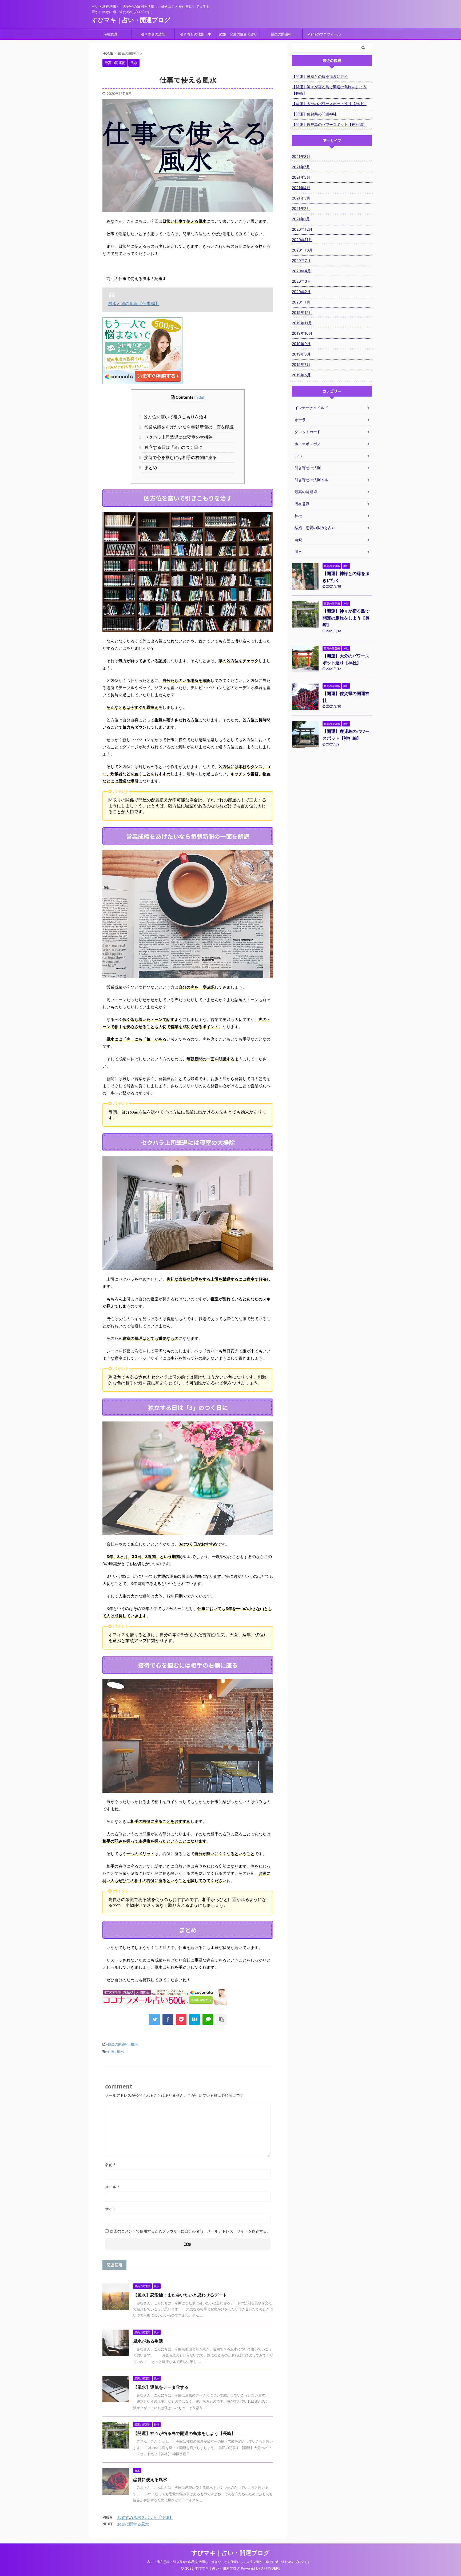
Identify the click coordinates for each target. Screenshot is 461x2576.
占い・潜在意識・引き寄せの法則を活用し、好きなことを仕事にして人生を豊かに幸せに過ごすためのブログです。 (230, 2562)
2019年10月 (302, 333)
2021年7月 (301, 167)
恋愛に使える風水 (150, 2479)
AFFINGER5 (271, 2568)
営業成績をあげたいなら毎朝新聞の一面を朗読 (188, 427)
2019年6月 (301, 375)
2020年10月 (302, 250)
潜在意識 (110, 34)
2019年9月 (301, 344)
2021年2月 (301, 208)
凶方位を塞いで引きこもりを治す (175, 417)
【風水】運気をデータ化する (161, 2387)
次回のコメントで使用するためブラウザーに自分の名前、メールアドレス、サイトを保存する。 (190, 2231)
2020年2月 (301, 292)
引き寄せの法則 (153, 34)
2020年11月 (302, 240)
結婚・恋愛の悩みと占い (238, 34)
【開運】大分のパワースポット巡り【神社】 (329, 104)
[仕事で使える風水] (194, 2019)
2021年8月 (301, 156)
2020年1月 (301, 302)
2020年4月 (301, 271)
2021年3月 (301, 198)
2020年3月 (301, 281)
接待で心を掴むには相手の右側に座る (179, 457)
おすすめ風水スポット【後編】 (145, 2517)
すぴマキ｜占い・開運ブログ (131, 20)
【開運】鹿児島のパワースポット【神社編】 (329, 124)
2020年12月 (302, 229)
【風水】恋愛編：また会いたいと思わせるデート (180, 2295)
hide (199, 397)
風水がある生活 (148, 2341)
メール (112, 2187)
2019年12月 (302, 312)
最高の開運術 (281, 34)
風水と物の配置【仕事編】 (134, 303)
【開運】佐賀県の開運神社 (314, 114)
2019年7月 (301, 364)
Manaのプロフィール (324, 34)
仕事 (111, 2051)
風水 (134, 2044)
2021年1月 (301, 219)
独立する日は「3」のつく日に (172, 447)
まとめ (149, 468)
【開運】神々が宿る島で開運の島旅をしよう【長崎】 (184, 2433)
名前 (110, 2165)
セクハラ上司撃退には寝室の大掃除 (177, 437)
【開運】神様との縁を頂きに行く (320, 76)
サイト (111, 2209)
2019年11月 (302, 323)
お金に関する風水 (133, 2524)
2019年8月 (301, 354)
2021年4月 (301, 188)
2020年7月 (301, 260)
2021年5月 (301, 177)
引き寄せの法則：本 (196, 34)
